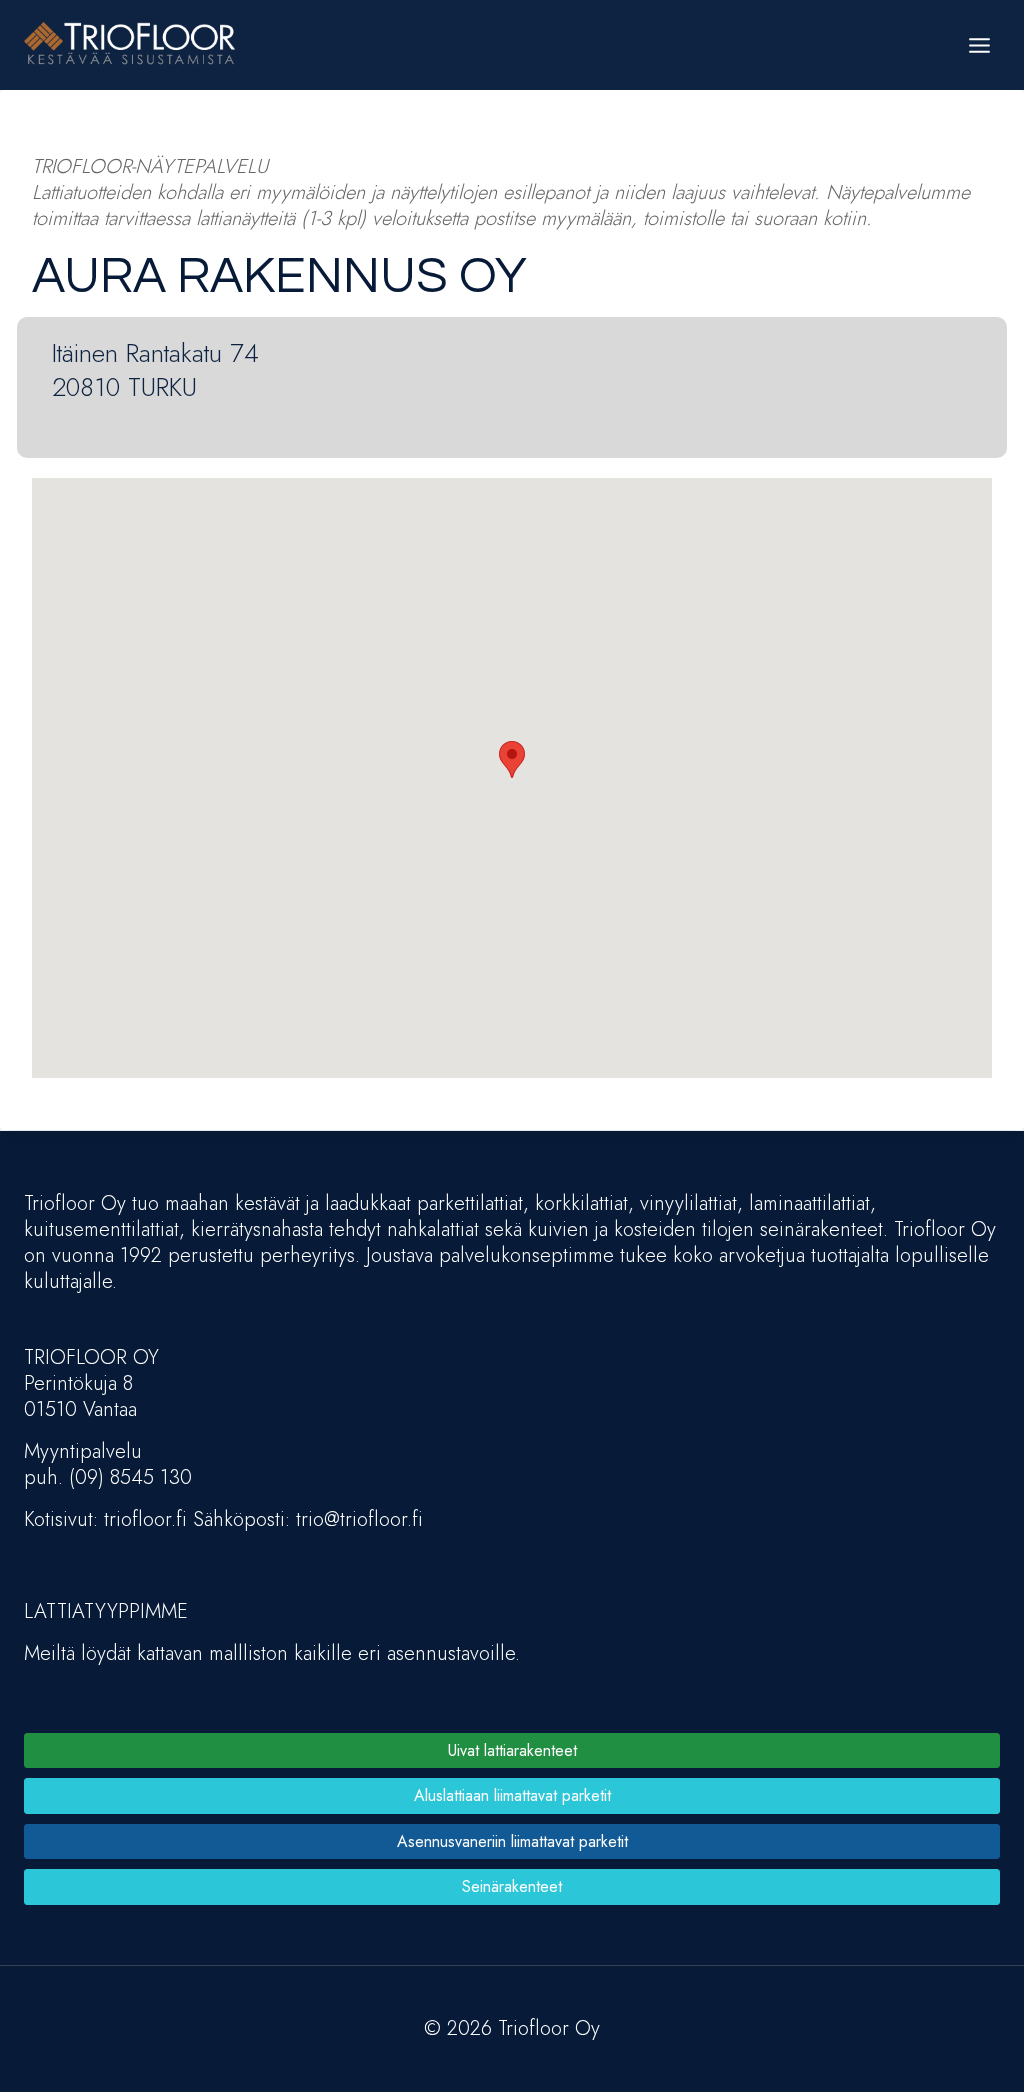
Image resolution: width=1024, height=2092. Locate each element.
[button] (512, 759)
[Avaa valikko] (979, 45)
